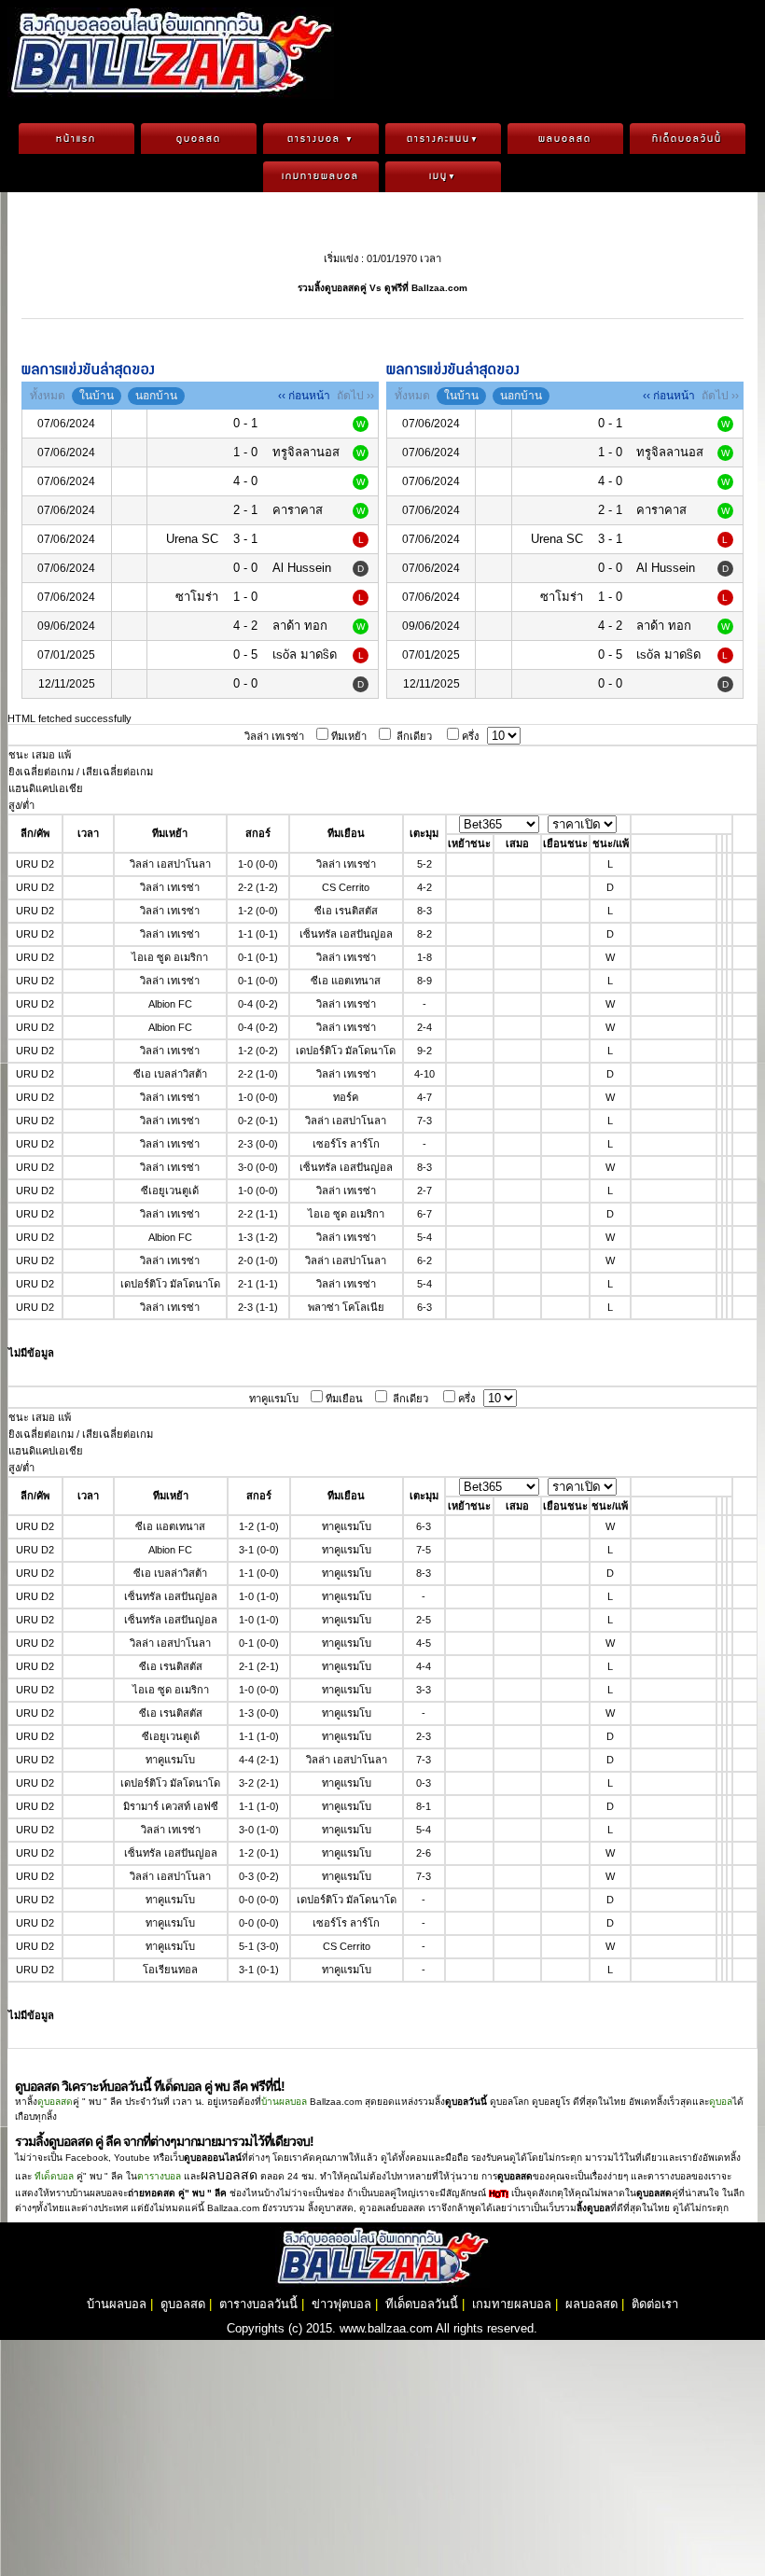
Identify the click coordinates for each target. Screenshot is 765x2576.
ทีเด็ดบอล (54, 2176)
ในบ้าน (97, 396)
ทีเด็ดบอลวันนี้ (687, 139)
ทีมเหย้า (349, 736)
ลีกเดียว (414, 736)
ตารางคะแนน (443, 139)
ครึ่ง (470, 736)
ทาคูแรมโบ (274, 1399)
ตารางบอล (321, 139)
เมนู (443, 176)
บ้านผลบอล (284, 2102)
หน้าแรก (76, 139)
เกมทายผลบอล (320, 176)
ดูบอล (721, 2102)
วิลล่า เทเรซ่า (274, 736)
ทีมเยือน (344, 1399)
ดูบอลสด (199, 139)
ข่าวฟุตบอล (341, 2304)
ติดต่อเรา (655, 2304)
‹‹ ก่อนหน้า (304, 396)
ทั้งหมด (48, 396)
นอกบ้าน (156, 396)
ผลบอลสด (565, 139)
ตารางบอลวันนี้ (258, 2304)
